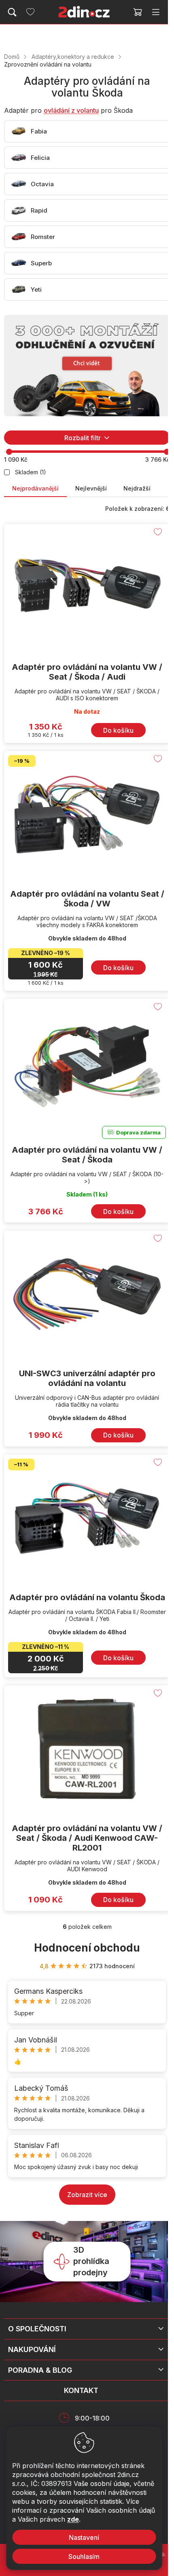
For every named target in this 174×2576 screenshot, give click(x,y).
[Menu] (156, 12)
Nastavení (84, 2537)
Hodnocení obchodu (87, 1948)
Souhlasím (84, 2557)
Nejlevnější (91, 488)
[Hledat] (12, 12)
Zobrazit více (87, 2195)
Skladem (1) (31, 472)
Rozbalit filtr (83, 438)
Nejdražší (137, 488)
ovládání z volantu (71, 110)
